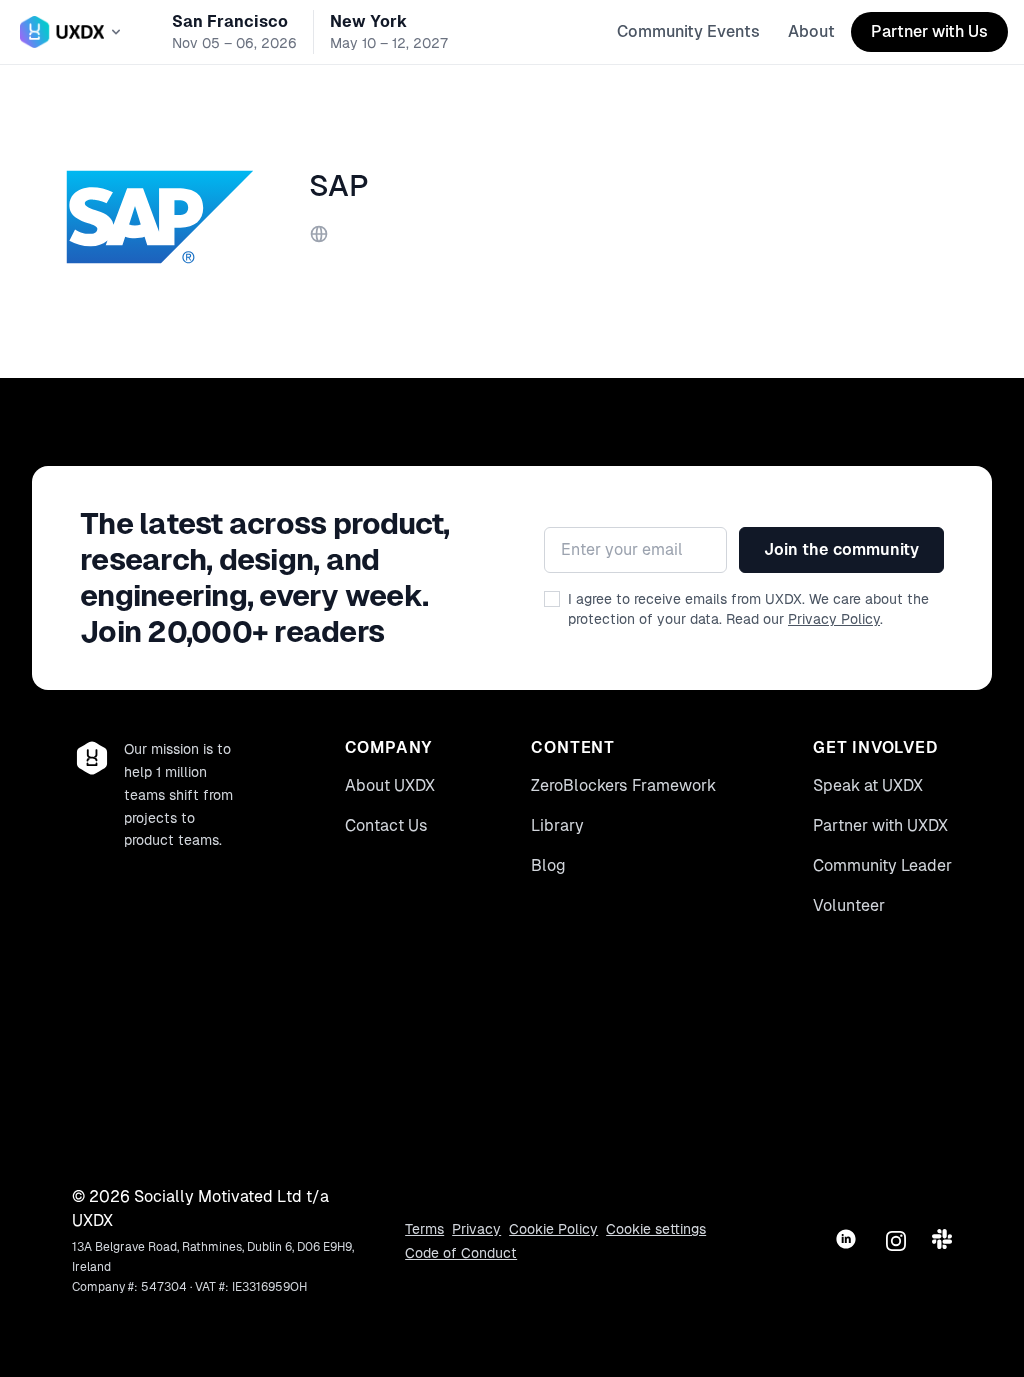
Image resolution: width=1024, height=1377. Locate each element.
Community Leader (882, 865)
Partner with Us (929, 31)
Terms (424, 1229)
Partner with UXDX (880, 825)
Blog (548, 865)
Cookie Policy (553, 1229)
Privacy (476, 1229)
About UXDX (390, 785)
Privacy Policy (834, 619)
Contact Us (386, 825)
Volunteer (849, 905)
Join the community (841, 549)
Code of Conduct (461, 1253)
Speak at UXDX (868, 785)
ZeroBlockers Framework (623, 785)
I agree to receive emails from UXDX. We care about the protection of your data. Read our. (748, 609)
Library (557, 825)
